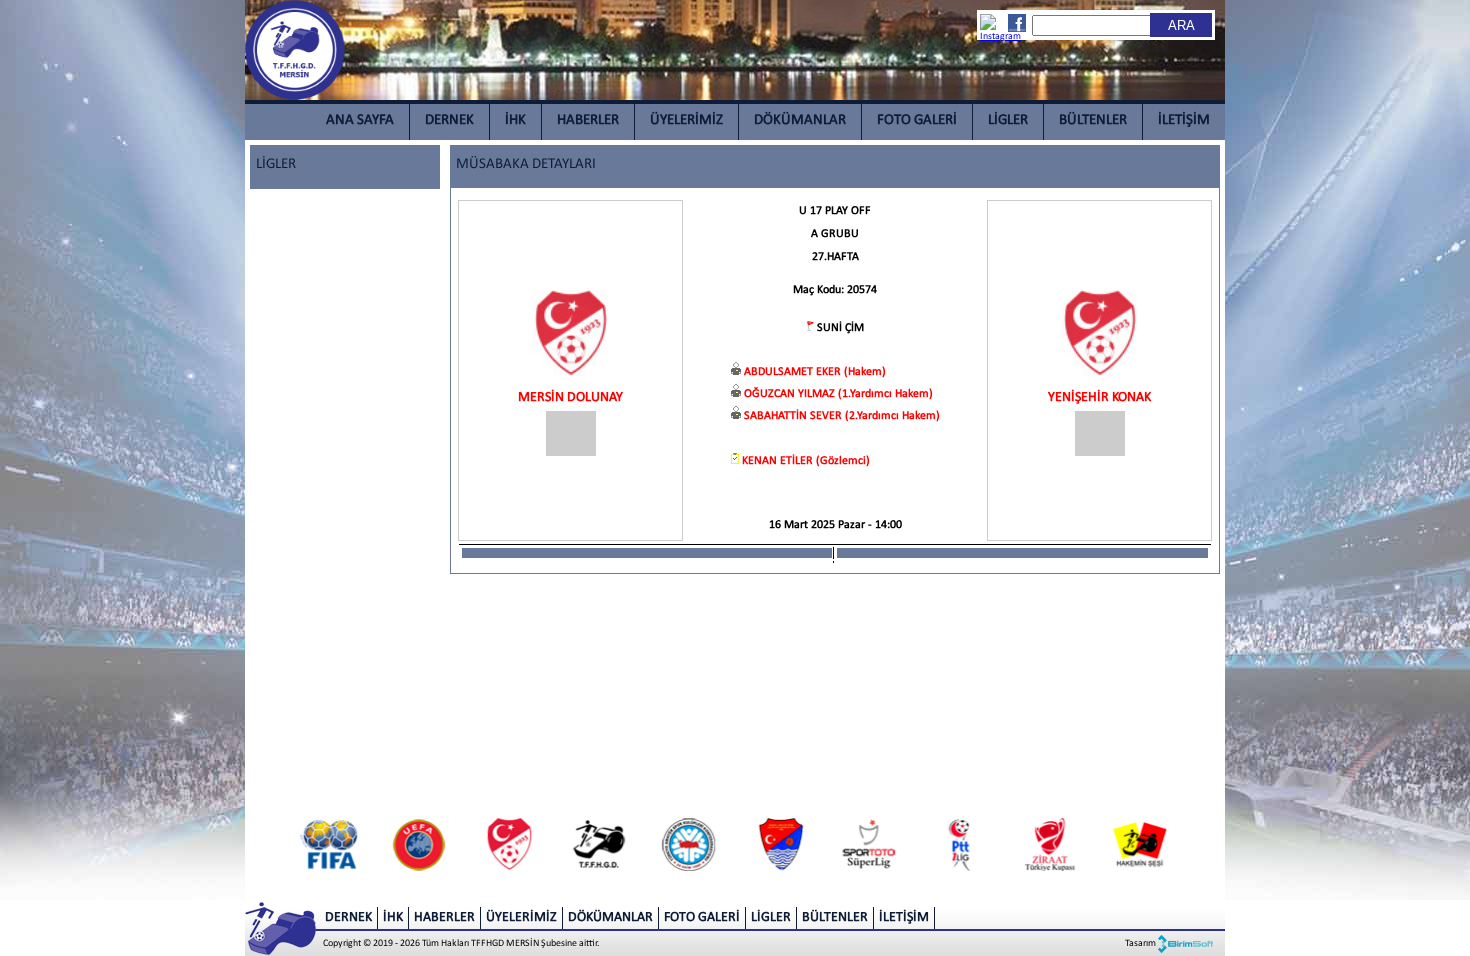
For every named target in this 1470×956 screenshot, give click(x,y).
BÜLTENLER (1093, 120)
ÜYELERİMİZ (686, 120)
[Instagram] (990, 28)
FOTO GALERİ (917, 120)
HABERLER (588, 120)
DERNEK (449, 120)
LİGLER (1008, 120)
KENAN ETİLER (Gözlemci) (806, 461)
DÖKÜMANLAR (800, 120)
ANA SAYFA (360, 120)
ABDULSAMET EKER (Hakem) (815, 372)
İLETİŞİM (1184, 120)
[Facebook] (1016, 23)
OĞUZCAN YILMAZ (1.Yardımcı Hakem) (838, 394)
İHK (515, 120)
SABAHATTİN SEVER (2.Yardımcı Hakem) (842, 416)
